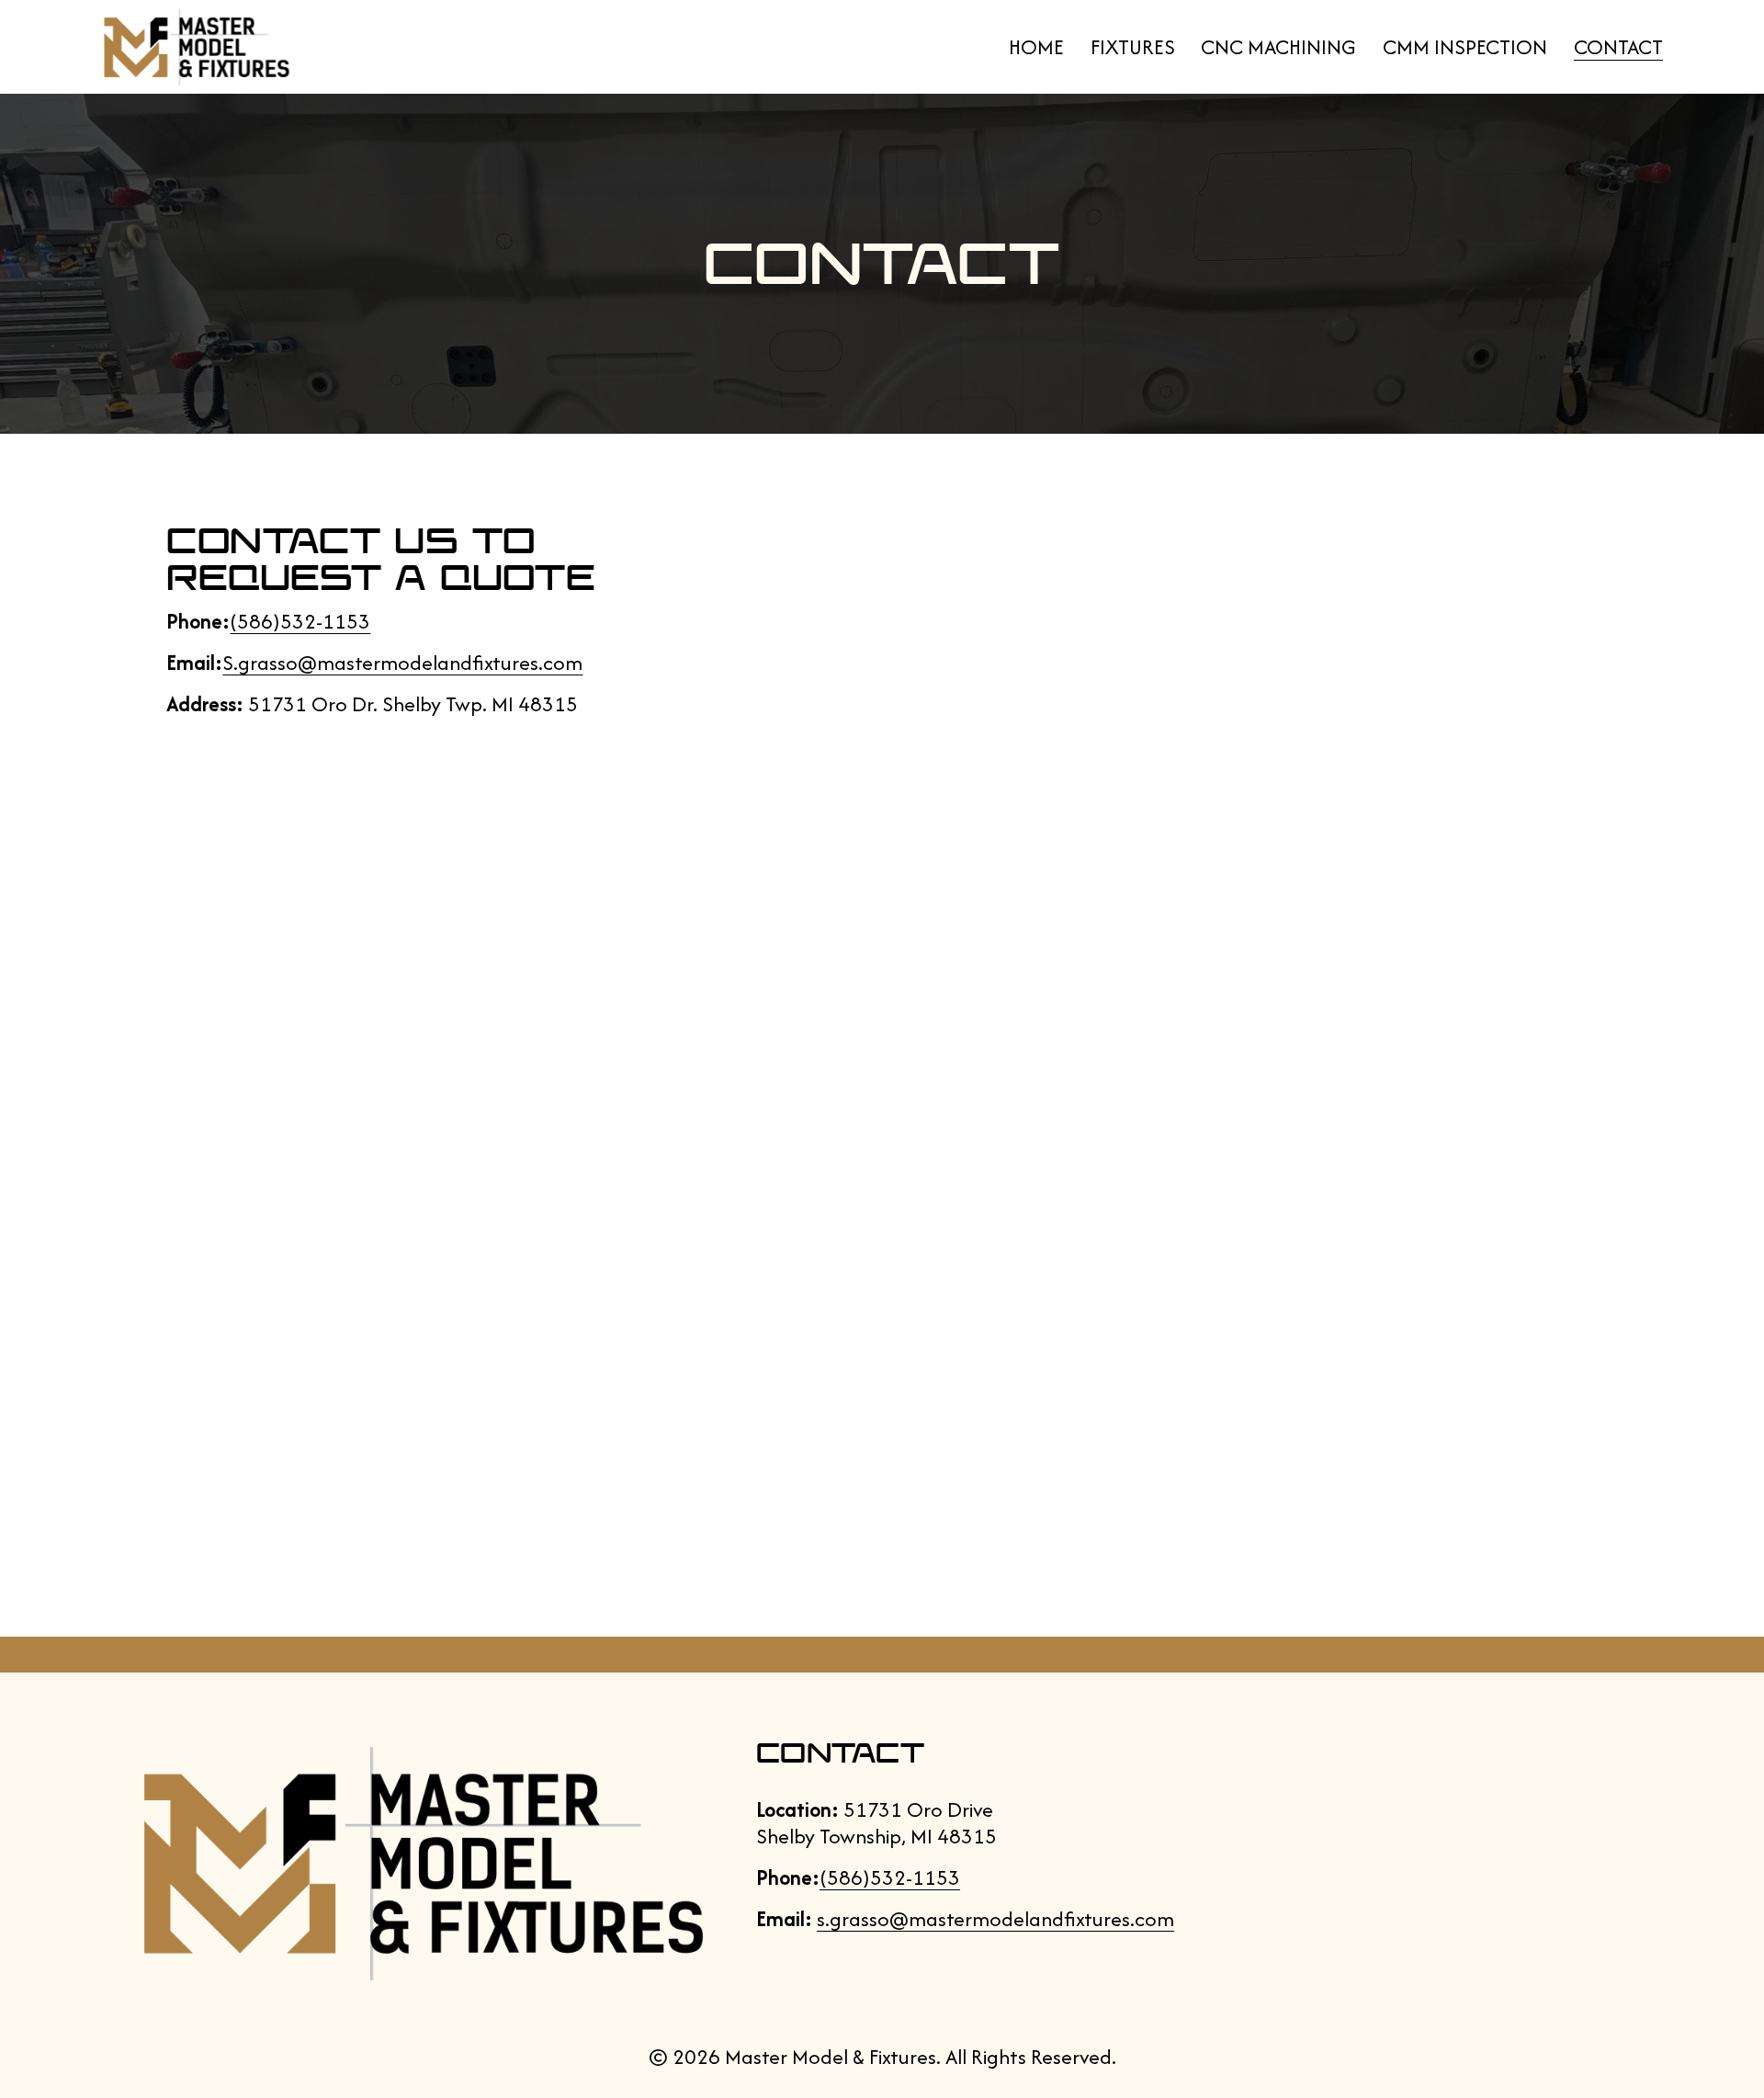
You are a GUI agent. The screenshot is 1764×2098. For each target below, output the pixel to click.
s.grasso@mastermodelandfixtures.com (995, 1919)
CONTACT (1618, 47)
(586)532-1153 (300, 621)
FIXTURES (1133, 47)
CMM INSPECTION (1465, 47)
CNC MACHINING (1278, 47)
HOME (1036, 47)
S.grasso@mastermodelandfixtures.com (402, 663)
